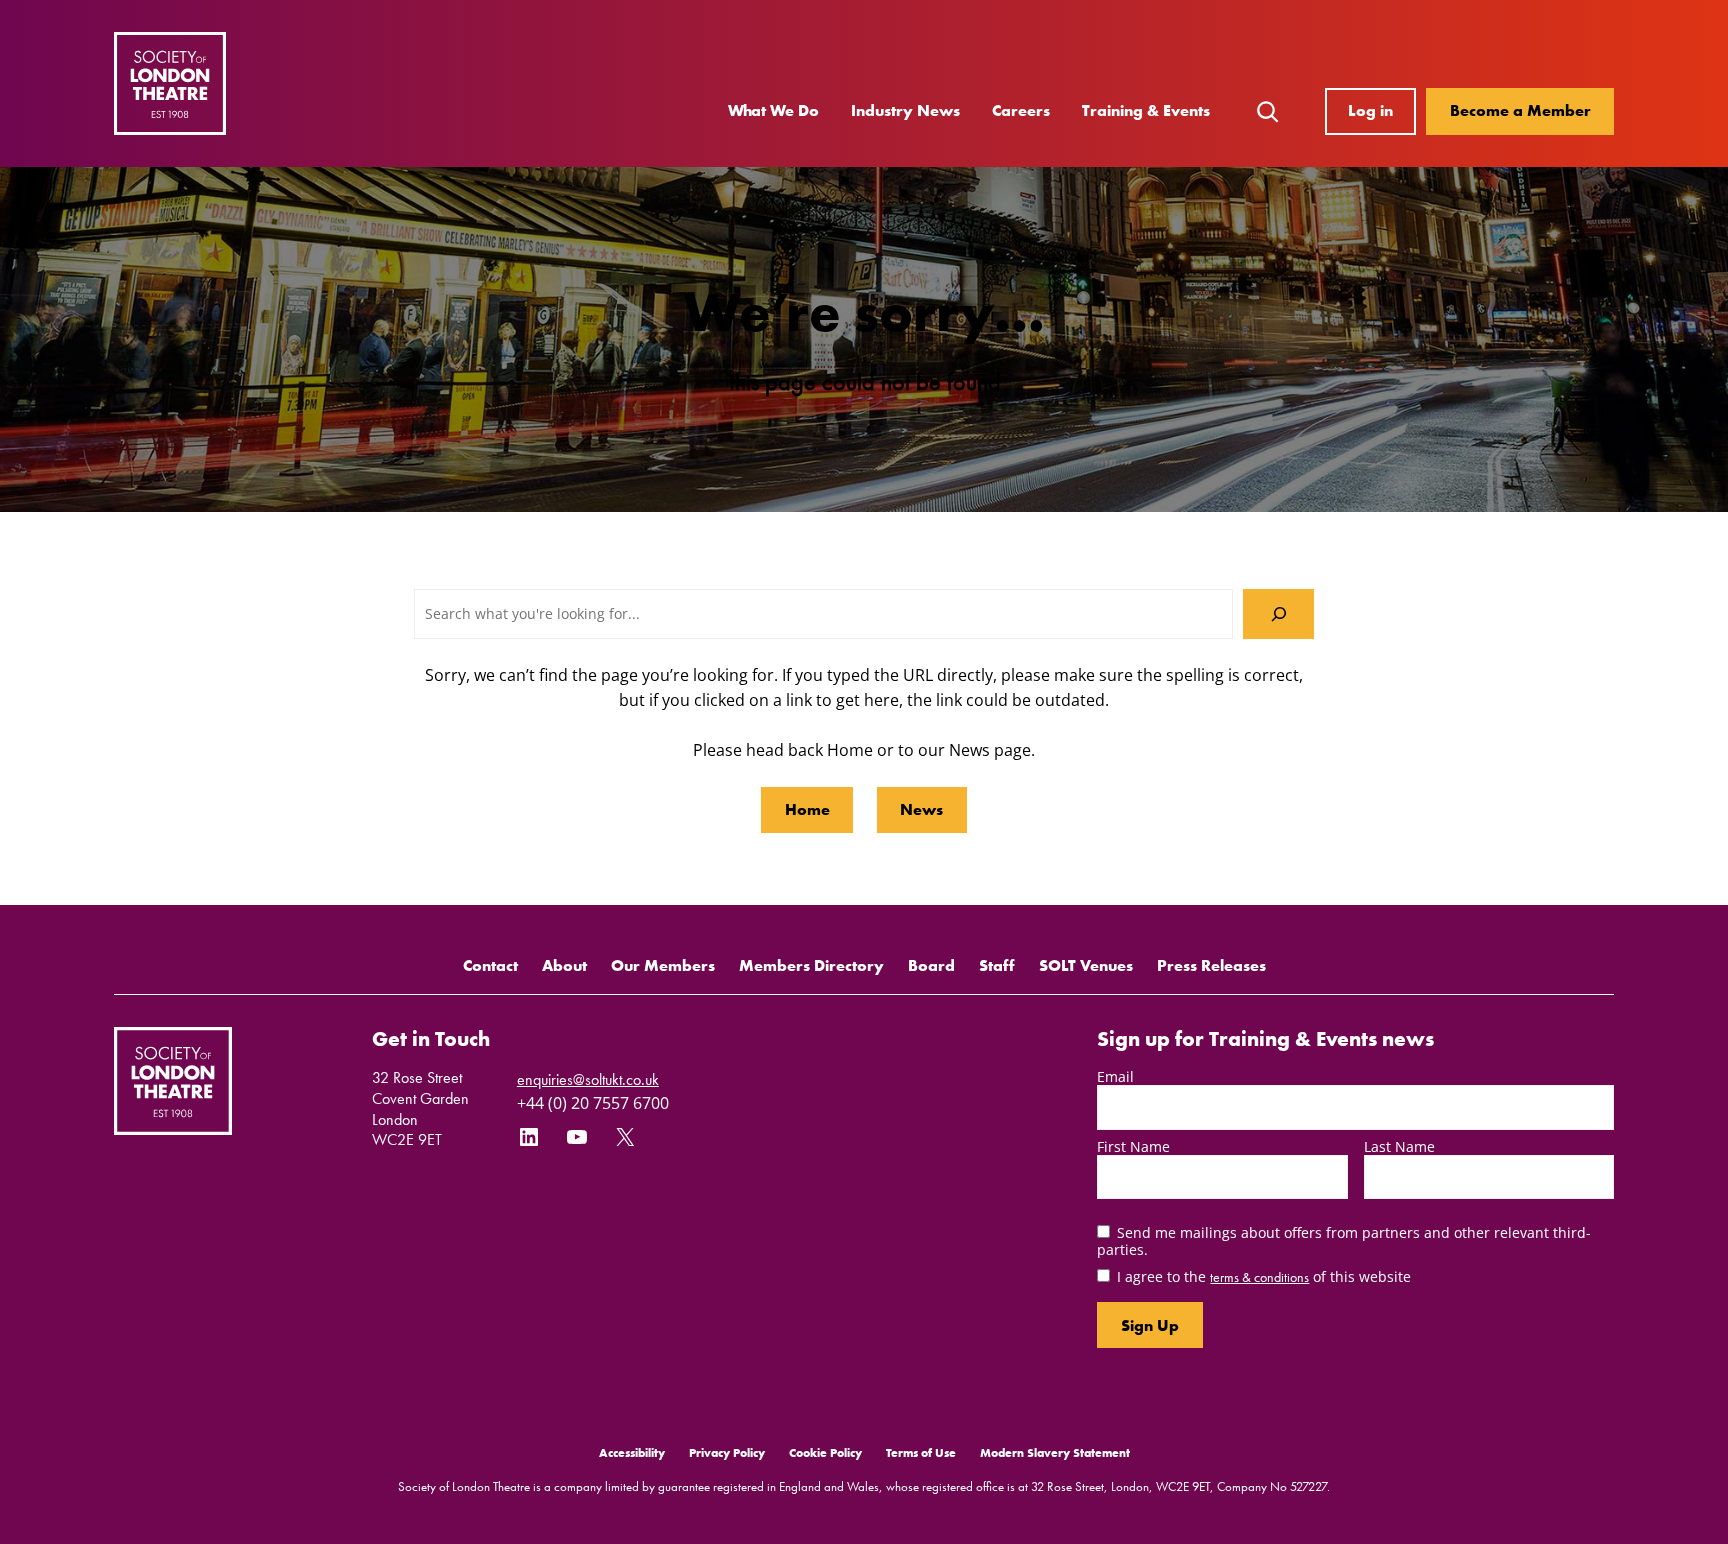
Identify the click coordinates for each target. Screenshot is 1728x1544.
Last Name (1399, 1146)
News (921, 809)
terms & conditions (1259, 1277)
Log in (1370, 110)
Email (1115, 1076)
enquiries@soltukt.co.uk (588, 1079)
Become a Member (1520, 110)
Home (807, 809)
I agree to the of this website (1264, 1276)
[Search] (1278, 613)
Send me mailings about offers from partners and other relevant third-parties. (1344, 1241)
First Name (1133, 1146)
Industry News (905, 110)
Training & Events (1146, 110)
